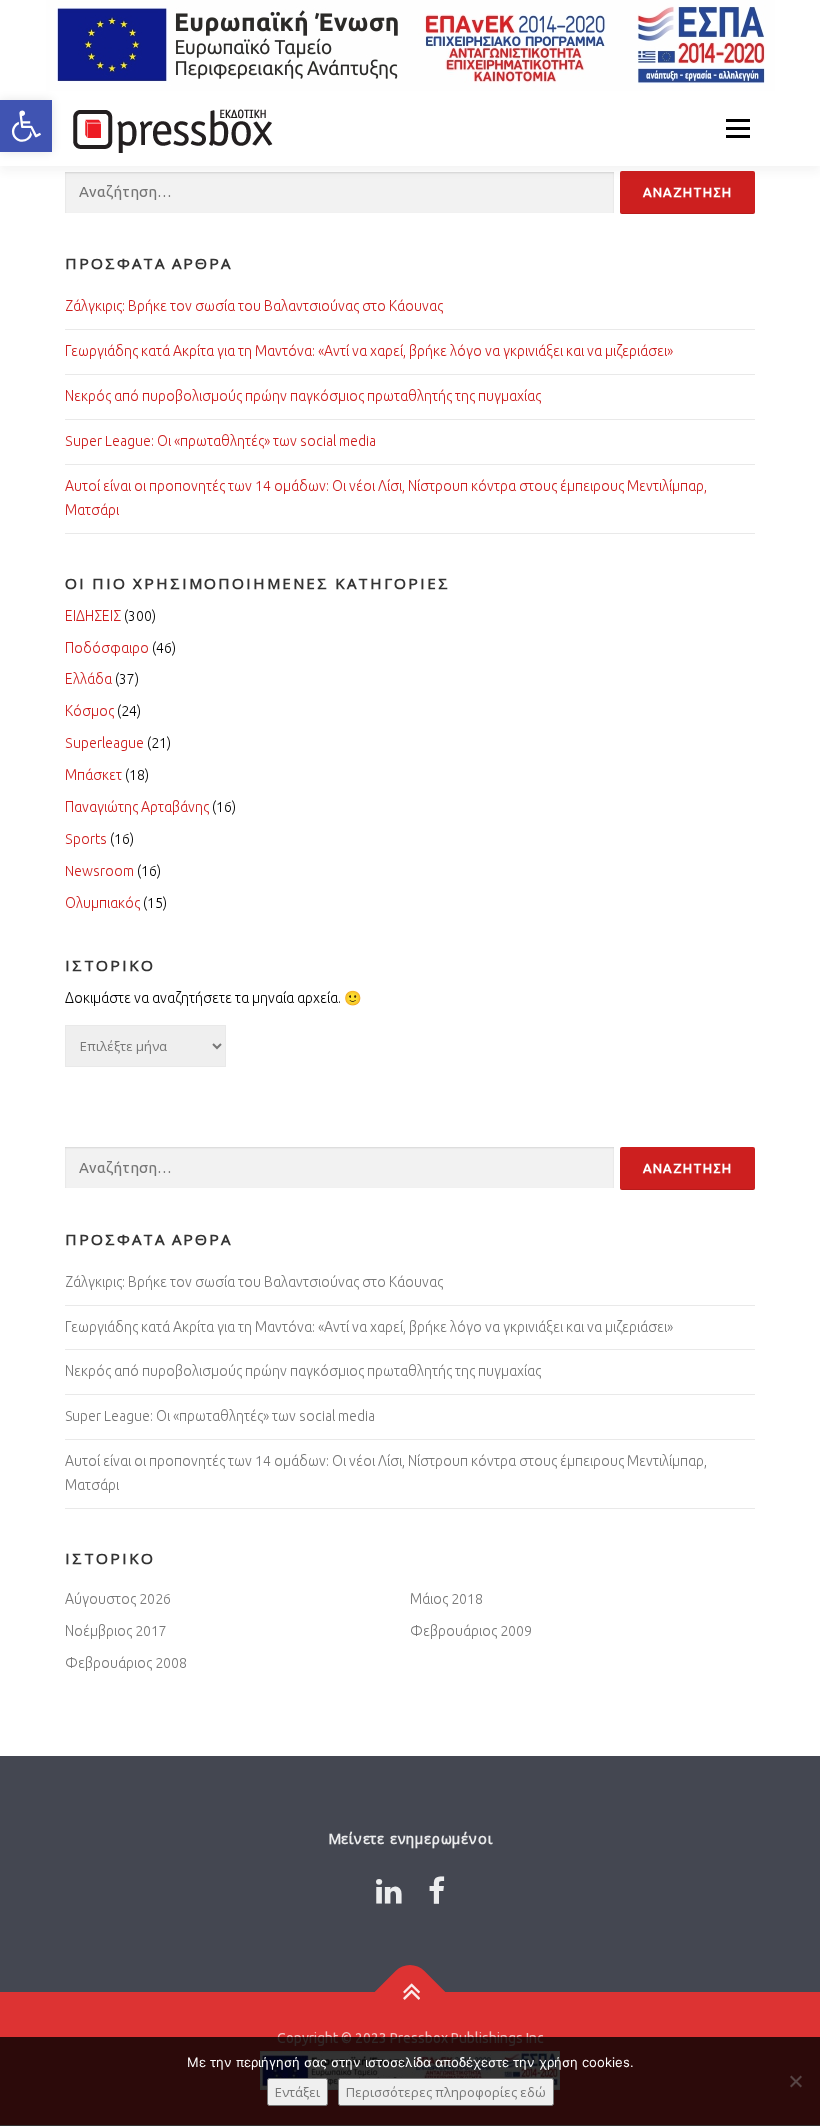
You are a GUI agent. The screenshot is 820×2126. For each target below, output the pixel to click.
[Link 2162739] (389, 1891)
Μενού (737, 128)
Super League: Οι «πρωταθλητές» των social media (220, 441)
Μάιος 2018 (446, 1599)
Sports (86, 839)
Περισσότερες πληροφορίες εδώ (446, 2092)
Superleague (104, 743)
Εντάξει (297, 2092)
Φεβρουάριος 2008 (126, 1663)
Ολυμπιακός (102, 903)
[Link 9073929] (436, 1891)
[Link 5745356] (170, 128)
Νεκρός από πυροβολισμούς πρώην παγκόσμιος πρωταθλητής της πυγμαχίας (303, 396)
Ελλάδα (88, 679)
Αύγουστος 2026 (118, 1599)
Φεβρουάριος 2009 (471, 1631)
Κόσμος (89, 711)
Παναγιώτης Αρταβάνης (137, 807)
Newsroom (99, 871)
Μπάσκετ (93, 775)
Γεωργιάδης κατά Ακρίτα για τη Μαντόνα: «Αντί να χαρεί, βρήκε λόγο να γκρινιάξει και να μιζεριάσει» (369, 351)
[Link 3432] (410, 1992)
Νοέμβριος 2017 (116, 1631)
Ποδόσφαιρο (107, 648)
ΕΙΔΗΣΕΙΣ (93, 616)
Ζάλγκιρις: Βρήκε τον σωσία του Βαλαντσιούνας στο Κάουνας (254, 306)
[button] (26, 126)
